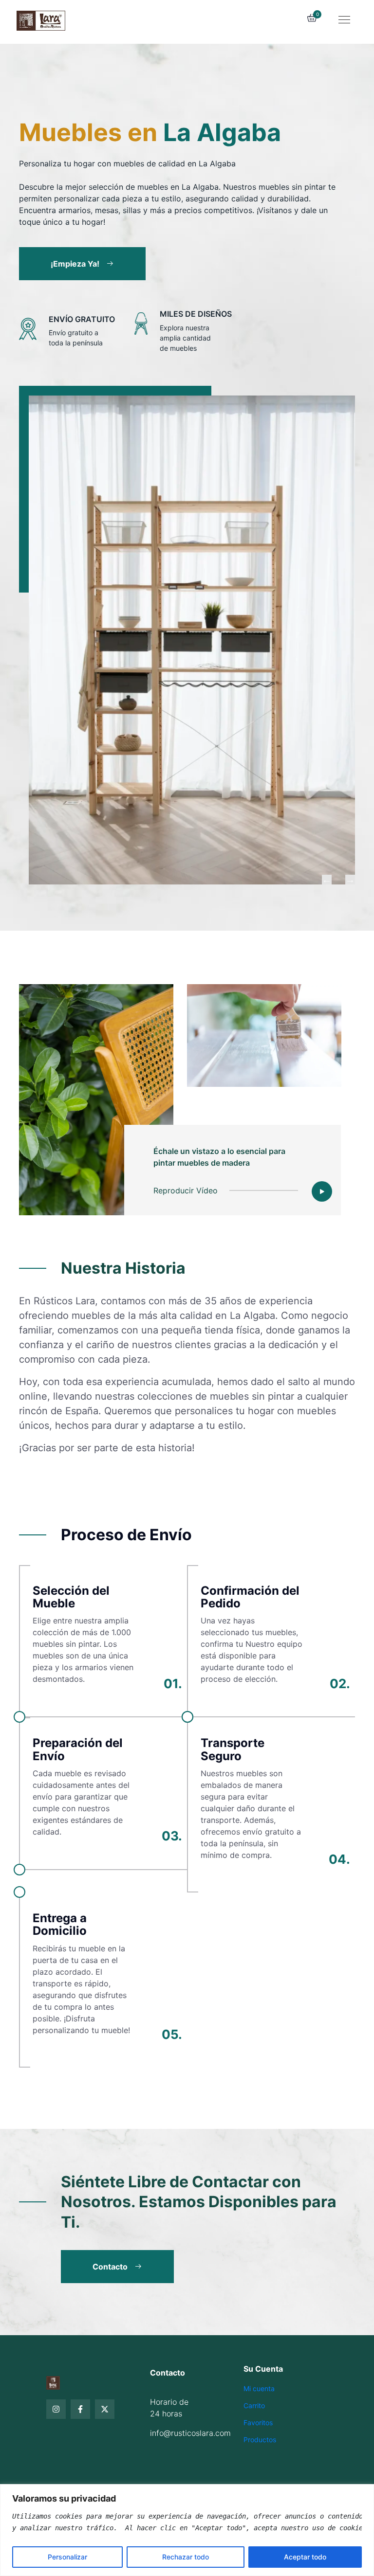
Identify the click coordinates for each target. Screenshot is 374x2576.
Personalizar (67, 2557)
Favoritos (258, 2423)
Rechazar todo (186, 2557)
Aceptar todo (305, 2557)
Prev (327, 880)
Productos (260, 2440)
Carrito (254, 2405)
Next (350, 880)
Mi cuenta (259, 2388)
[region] (187, 2530)
